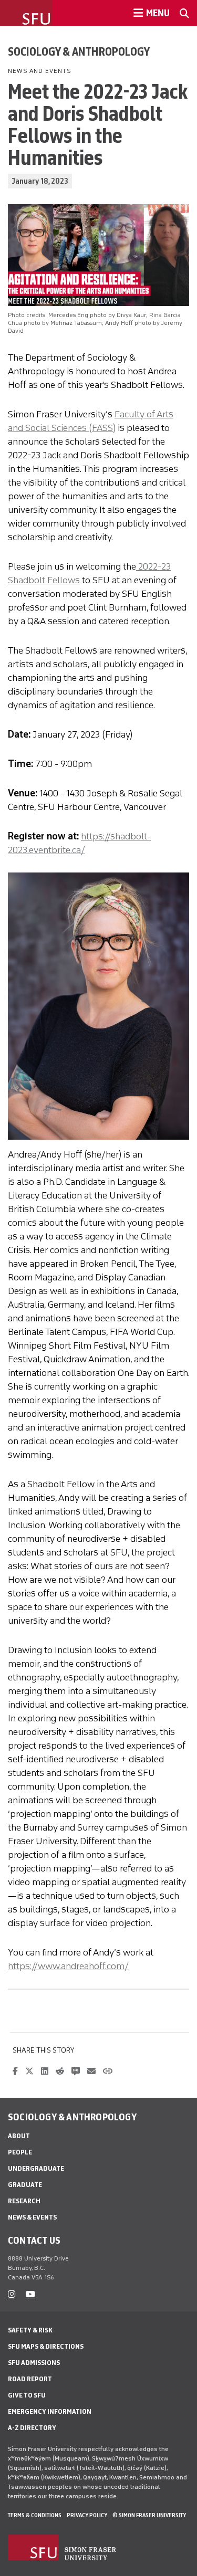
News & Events (32, 2217)
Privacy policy (87, 2515)
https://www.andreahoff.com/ (68, 1966)
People (20, 2152)
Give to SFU (27, 2395)
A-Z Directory (32, 2428)
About (19, 2136)
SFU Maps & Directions (46, 2346)
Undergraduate (36, 2168)
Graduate (25, 2185)
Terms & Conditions (35, 2515)
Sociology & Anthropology (79, 51)
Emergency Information (50, 2411)
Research (24, 2201)
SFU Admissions (34, 2363)
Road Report (30, 2379)
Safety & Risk (30, 2330)
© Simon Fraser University (149, 2515)
